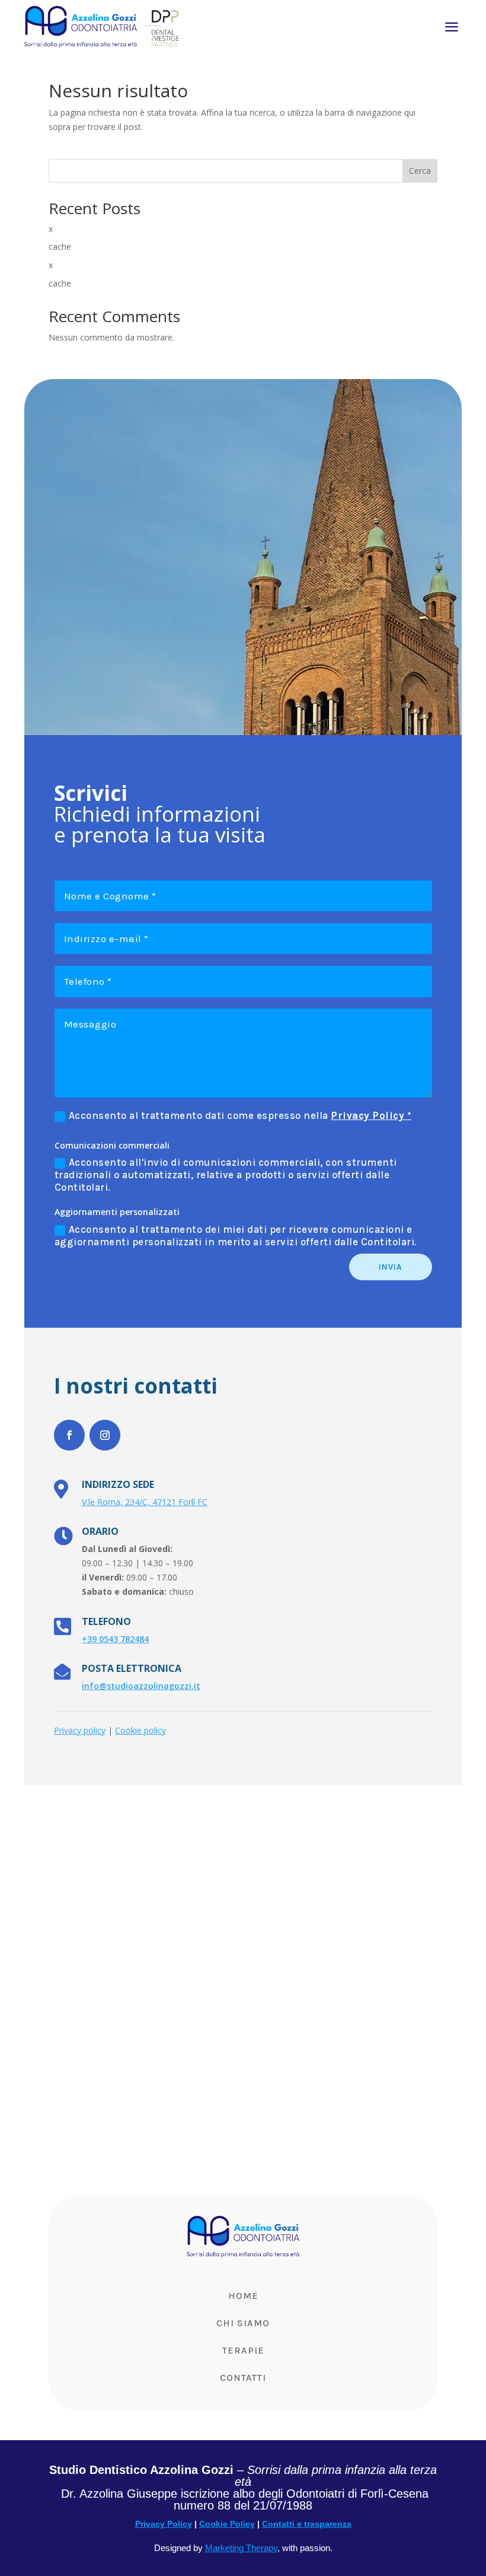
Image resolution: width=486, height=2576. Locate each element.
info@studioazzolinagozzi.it (141, 1686)
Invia (391, 1267)
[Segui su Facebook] (69, 1435)
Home (243, 2296)
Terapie (243, 2350)
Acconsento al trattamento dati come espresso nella (240, 1115)
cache (60, 247)
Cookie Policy (227, 2524)
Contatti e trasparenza (307, 2524)
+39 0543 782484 (115, 1639)
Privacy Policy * (371, 1115)
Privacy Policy (164, 2524)
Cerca (420, 171)
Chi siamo (243, 2323)
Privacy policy (80, 1730)
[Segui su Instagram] (105, 1435)
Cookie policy (140, 1730)
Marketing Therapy (241, 2548)
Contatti (243, 2378)
